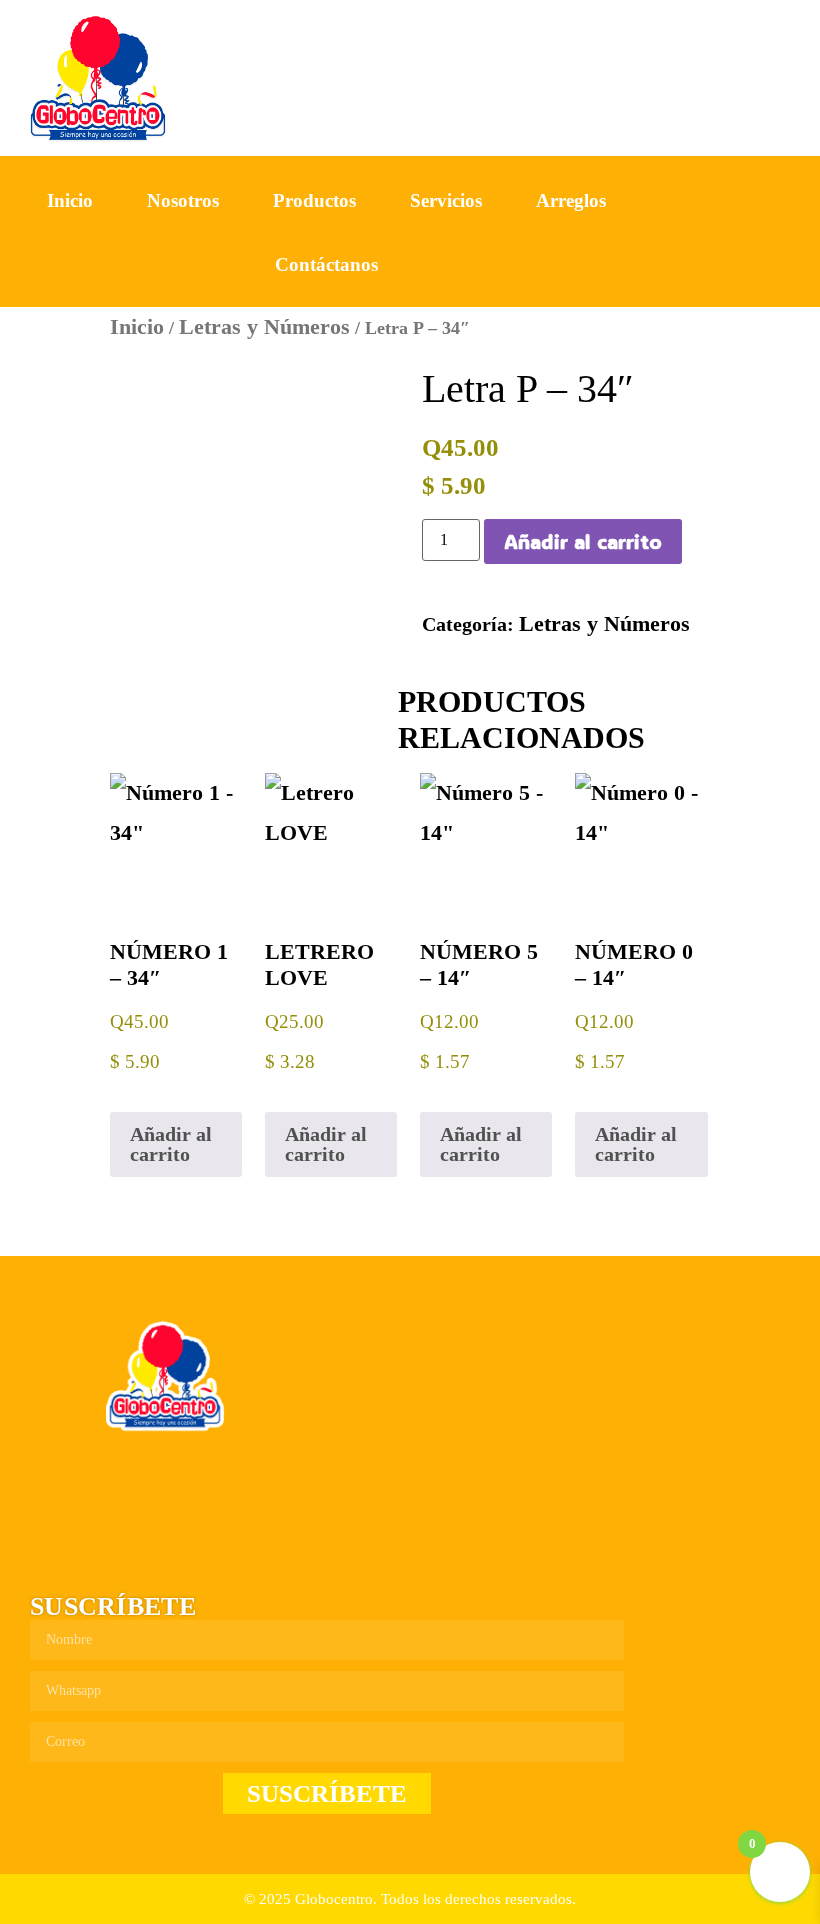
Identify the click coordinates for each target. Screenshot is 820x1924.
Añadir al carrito (583, 541)
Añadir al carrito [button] (171, 1144)
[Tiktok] (764, 233)
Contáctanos (326, 264)
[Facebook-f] (670, 233)
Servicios (446, 200)
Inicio (70, 200)
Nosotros (183, 200)
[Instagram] (717, 233)
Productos (314, 200)
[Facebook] (49, 1555)
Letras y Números (264, 326)
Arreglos (571, 200)
